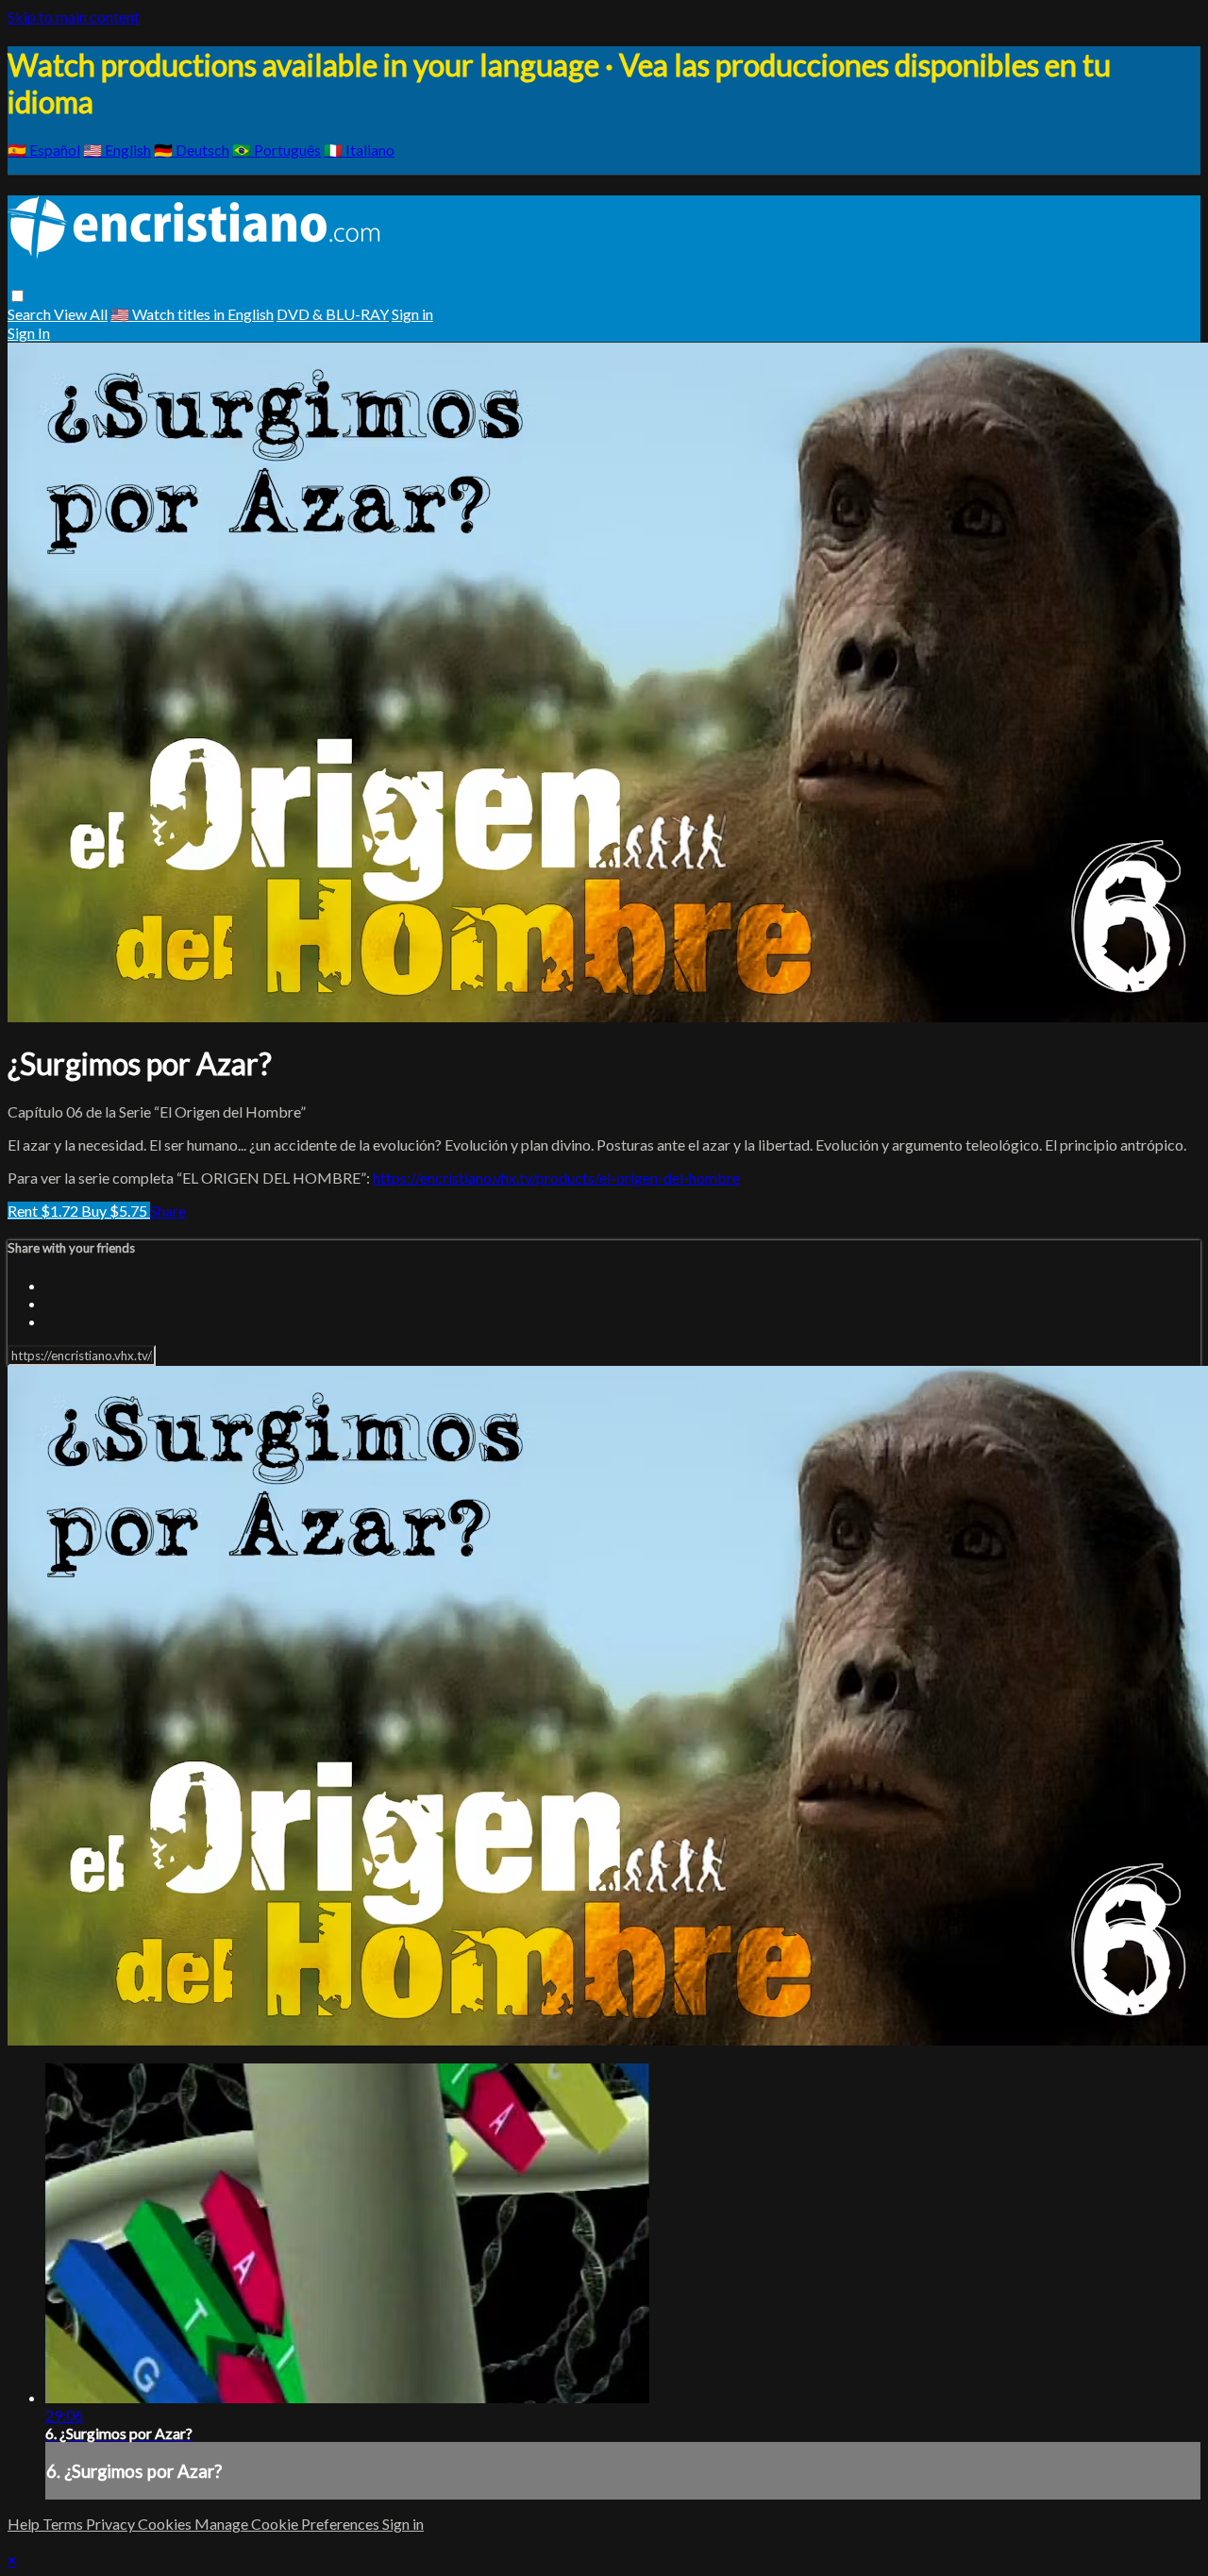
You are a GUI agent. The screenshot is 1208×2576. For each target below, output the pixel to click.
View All (81, 314)
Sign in (412, 314)
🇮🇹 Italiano (359, 150)
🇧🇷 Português (277, 150)
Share (168, 1211)
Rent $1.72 (44, 1211)
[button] (17, 296)
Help (25, 2524)
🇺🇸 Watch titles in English (192, 314)
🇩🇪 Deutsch (192, 150)
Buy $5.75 (116, 1211)
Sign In (29, 333)
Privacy (112, 2524)
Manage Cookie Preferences (288, 2524)
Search (31, 314)
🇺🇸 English (117, 150)
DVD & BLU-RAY (333, 314)
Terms (64, 2524)
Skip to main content (74, 17)
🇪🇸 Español (44, 150)
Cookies (166, 2524)
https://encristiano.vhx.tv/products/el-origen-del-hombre (556, 1178)
